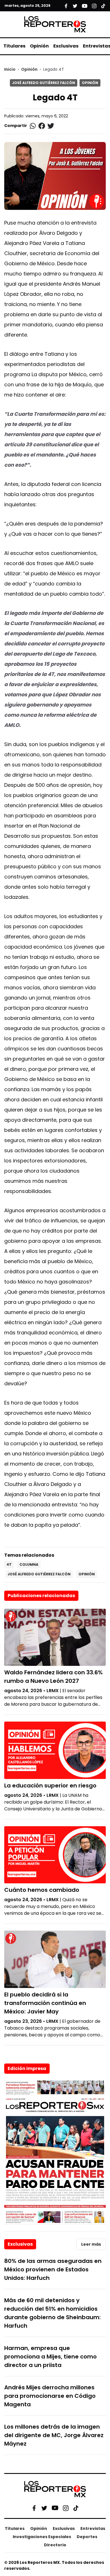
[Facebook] (34, 2508)
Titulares (14, 46)
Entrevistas (93, 2528)
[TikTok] (76, 2508)
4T (9, 1564)
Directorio (55, 2545)
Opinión (39, 46)
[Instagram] (66, 2508)
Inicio (10, 69)
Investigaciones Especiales (42, 2537)
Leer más (91, 2244)
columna (29, 1564)
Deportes (87, 2537)
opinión (87, 1574)
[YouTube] (55, 2508)
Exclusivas (66, 46)
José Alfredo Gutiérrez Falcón (44, 83)
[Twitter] (44, 2508)
